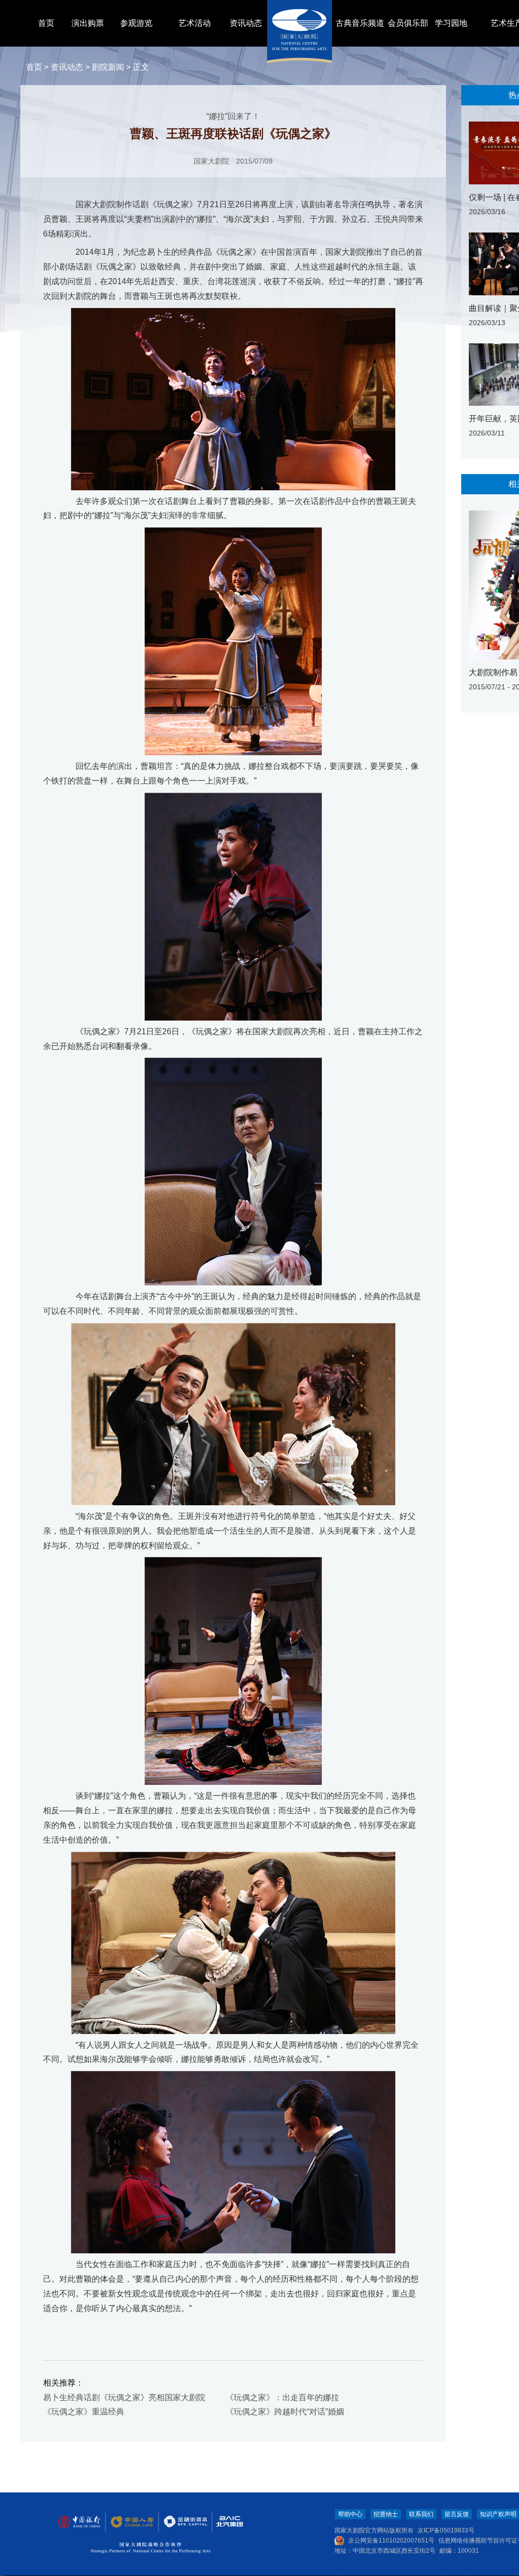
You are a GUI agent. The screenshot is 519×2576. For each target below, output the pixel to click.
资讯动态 (246, 23)
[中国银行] (79, 2522)
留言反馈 (457, 2514)
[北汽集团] (226, 2522)
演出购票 (88, 23)
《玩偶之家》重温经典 (84, 2412)
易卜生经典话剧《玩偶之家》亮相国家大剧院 (124, 2397)
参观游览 (136, 23)
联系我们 (421, 2514)
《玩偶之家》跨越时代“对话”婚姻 (285, 2412)
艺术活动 (195, 23)
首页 (46, 23)
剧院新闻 (108, 67)
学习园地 (451, 23)
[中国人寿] (131, 2522)
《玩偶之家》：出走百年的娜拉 (282, 2397)
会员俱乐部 (408, 23)
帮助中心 (350, 2514)
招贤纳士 (386, 2514)
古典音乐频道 (360, 23)
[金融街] (180, 2522)
